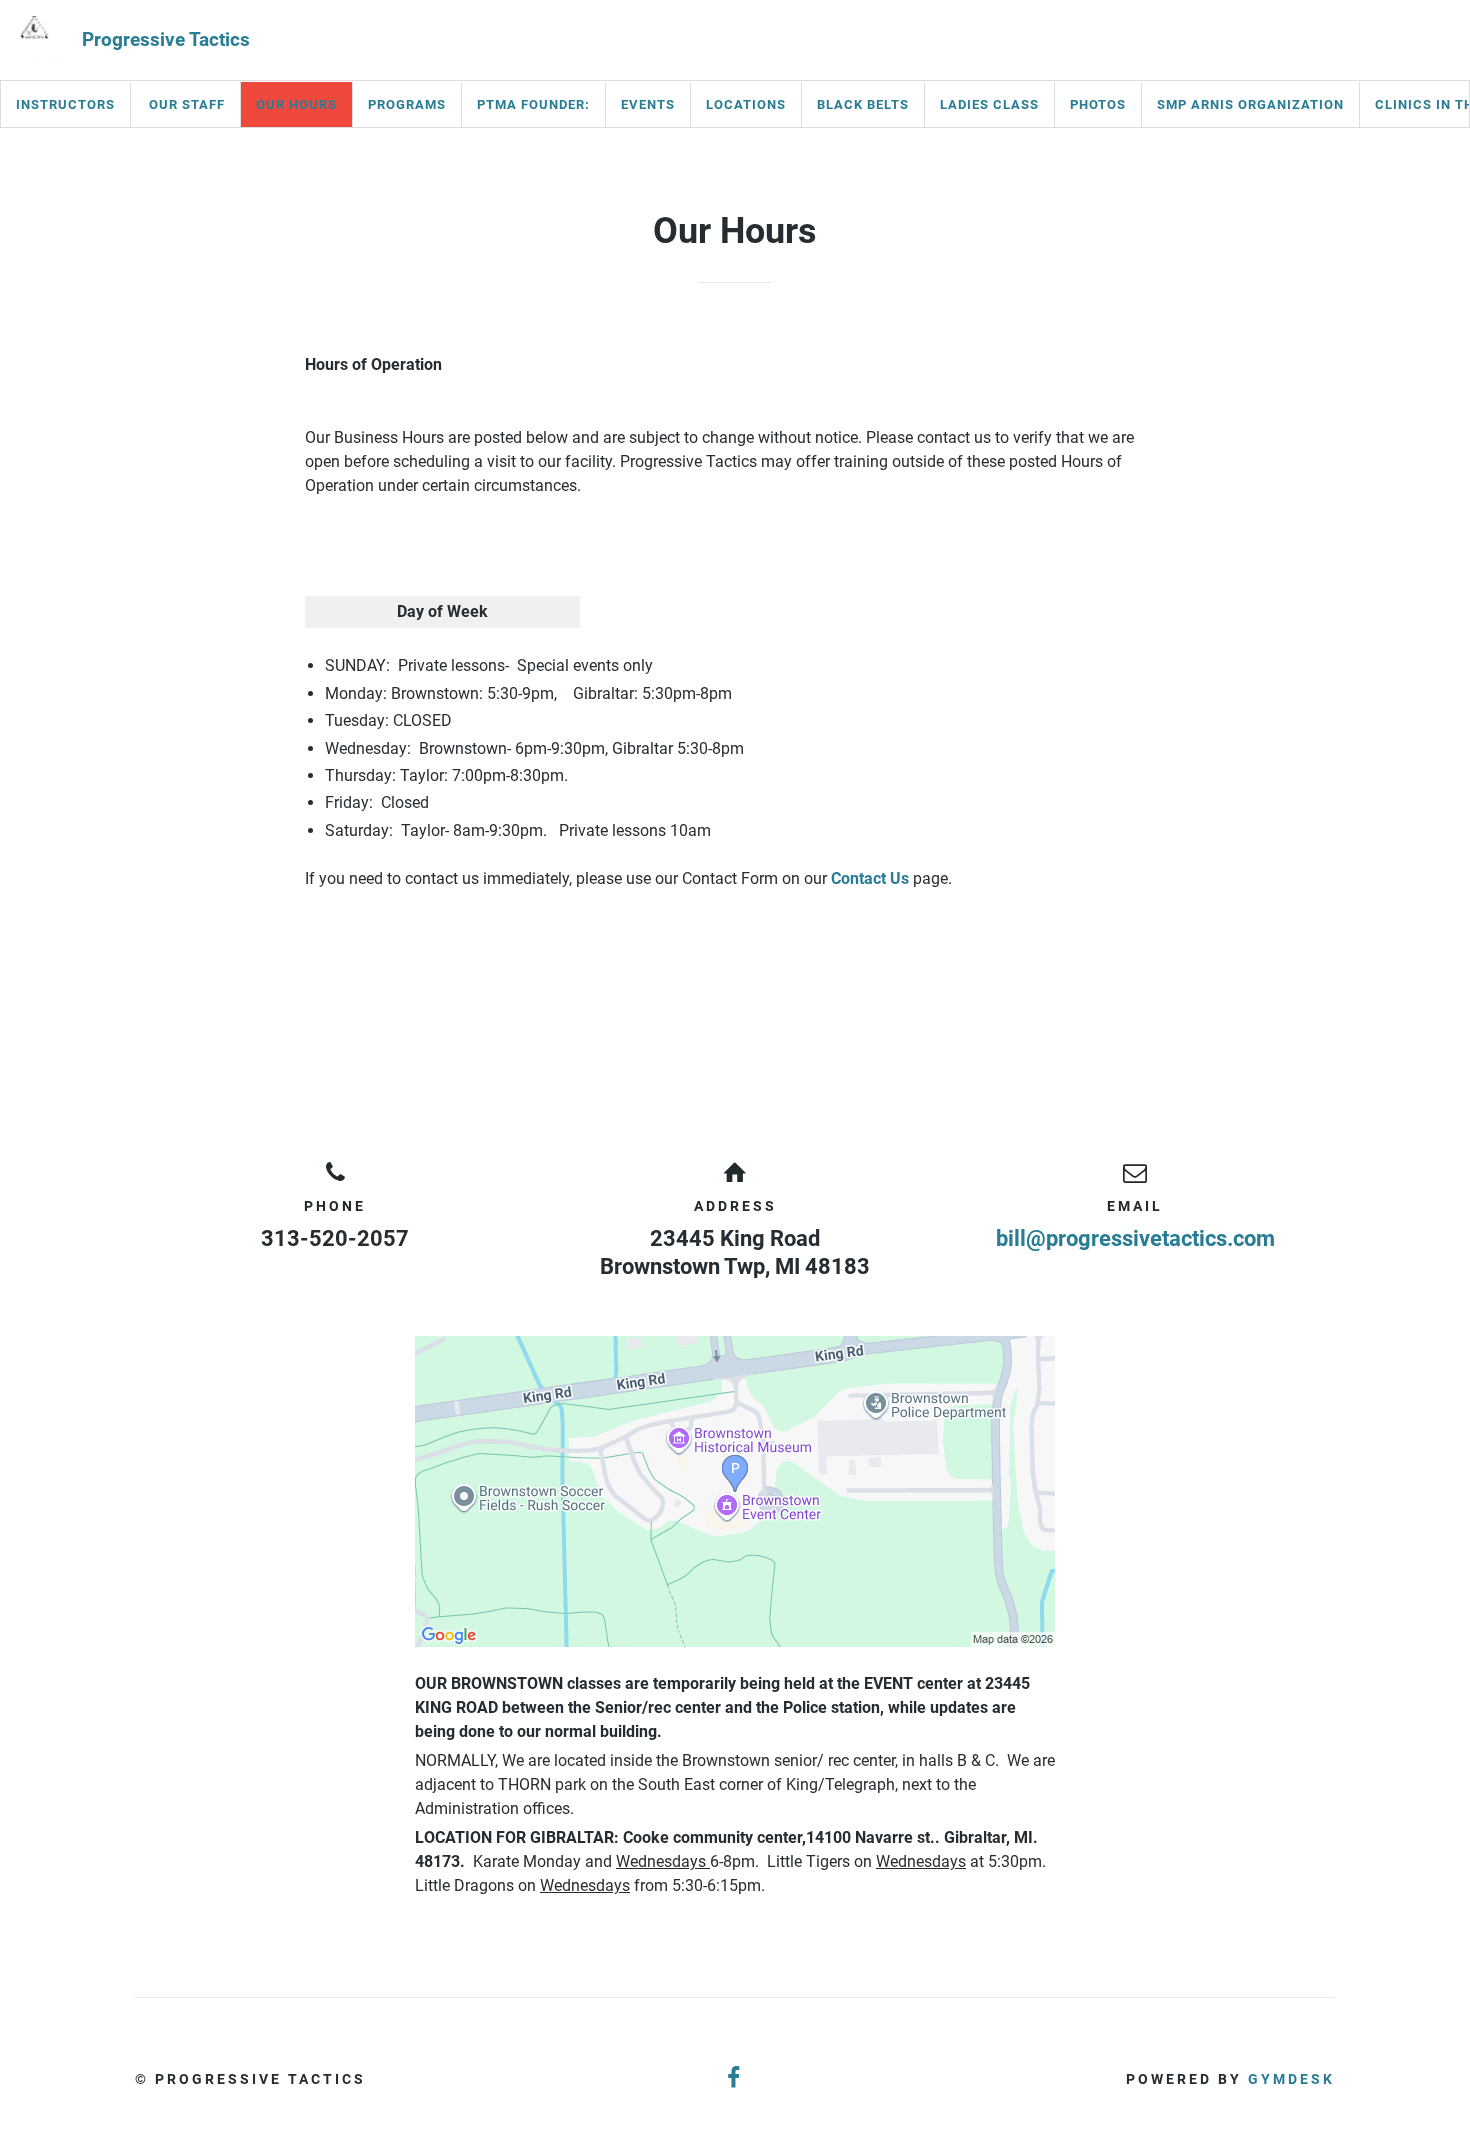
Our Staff (187, 104)
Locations (746, 104)
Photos (1098, 104)
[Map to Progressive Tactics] (735, 1491)
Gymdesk (1291, 2079)
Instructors (65, 104)
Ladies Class (989, 104)
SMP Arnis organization (1250, 104)
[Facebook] (735, 2078)
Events (648, 104)
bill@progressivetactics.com (1135, 1238)
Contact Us (870, 878)
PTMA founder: (533, 104)
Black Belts (863, 104)
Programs (407, 104)
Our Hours (296, 104)
